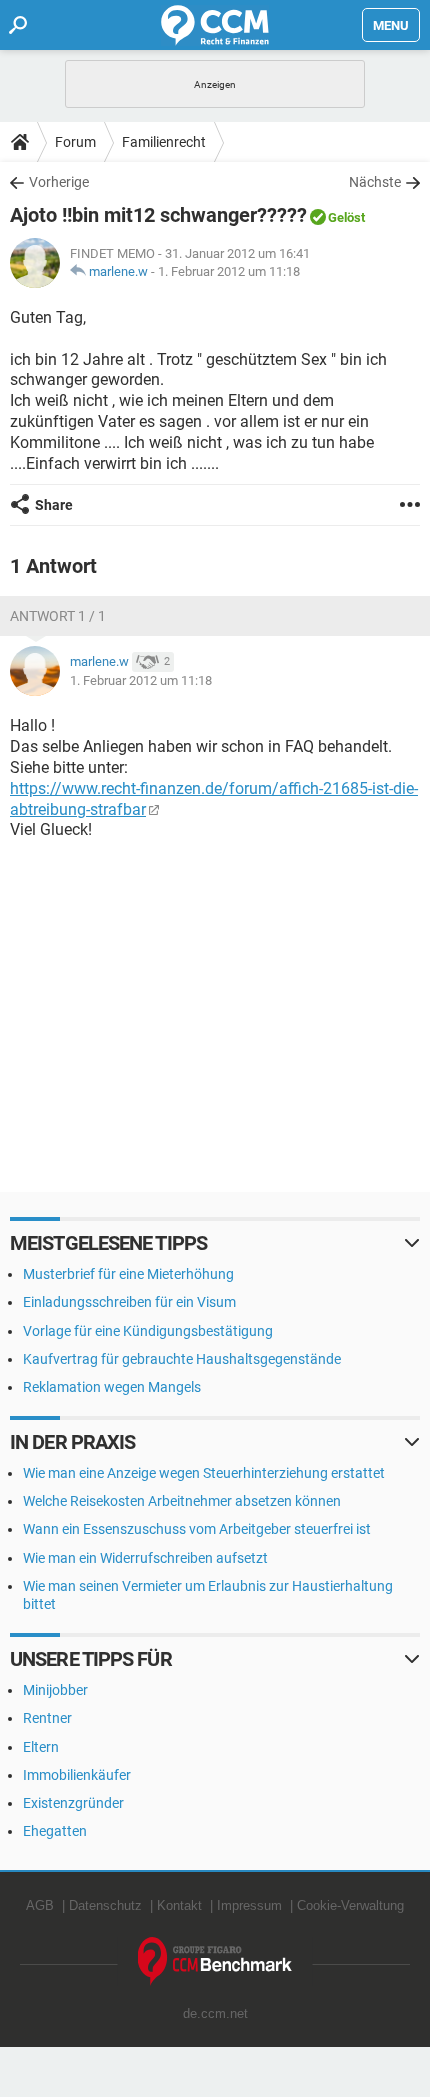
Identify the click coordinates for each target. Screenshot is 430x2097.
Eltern (41, 1747)
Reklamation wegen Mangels (112, 1387)
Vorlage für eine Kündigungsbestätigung (148, 1331)
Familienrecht (164, 142)
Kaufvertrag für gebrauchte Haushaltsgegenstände (182, 1359)
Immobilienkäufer (77, 1775)
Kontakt (179, 1905)
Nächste (375, 182)
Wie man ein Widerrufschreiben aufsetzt (145, 1558)
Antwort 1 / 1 (58, 616)
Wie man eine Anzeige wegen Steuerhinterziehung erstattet (204, 1473)
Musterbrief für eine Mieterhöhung (128, 1274)
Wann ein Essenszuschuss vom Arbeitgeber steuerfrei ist (197, 1529)
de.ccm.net (215, 2013)
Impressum (249, 1905)
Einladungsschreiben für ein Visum (129, 1302)
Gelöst (346, 217)
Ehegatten (55, 1831)
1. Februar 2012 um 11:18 (229, 271)
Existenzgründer (73, 1803)
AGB (40, 1905)
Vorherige (59, 182)
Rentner (47, 1718)
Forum (75, 142)
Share (54, 505)
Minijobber (55, 1690)
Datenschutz (105, 1905)
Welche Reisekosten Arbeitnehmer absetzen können (182, 1501)
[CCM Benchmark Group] (215, 1961)
